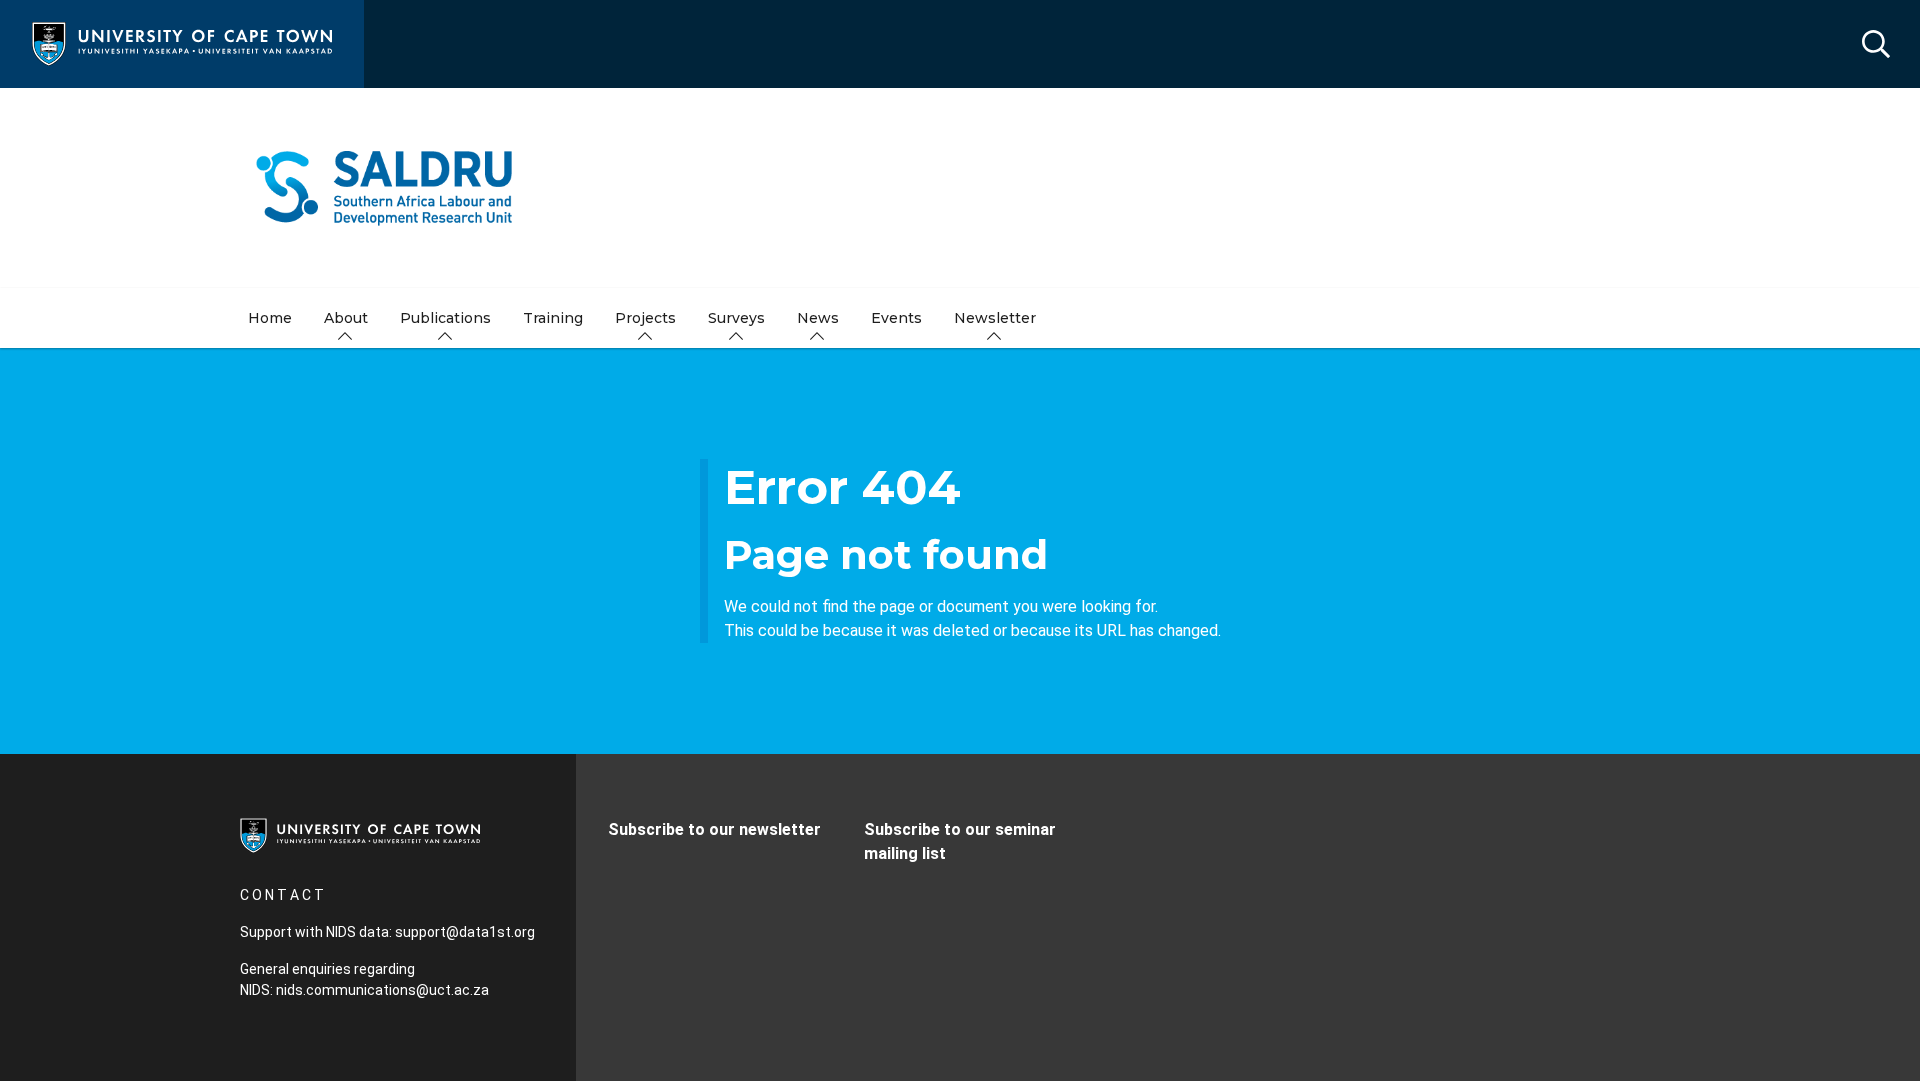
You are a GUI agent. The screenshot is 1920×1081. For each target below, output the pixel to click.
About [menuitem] (346, 318)
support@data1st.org (465, 932)
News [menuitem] (818, 318)
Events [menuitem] (896, 318)
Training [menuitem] (553, 318)
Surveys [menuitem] (736, 318)
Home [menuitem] (270, 318)
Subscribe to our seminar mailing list (960, 841)
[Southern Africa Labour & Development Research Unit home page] (960, 188)
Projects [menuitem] (645, 318)
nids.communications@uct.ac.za (382, 990)
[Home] (182, 42)
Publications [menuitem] (445, 318)
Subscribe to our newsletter (714, 829)
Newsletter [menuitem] (995, 318)
